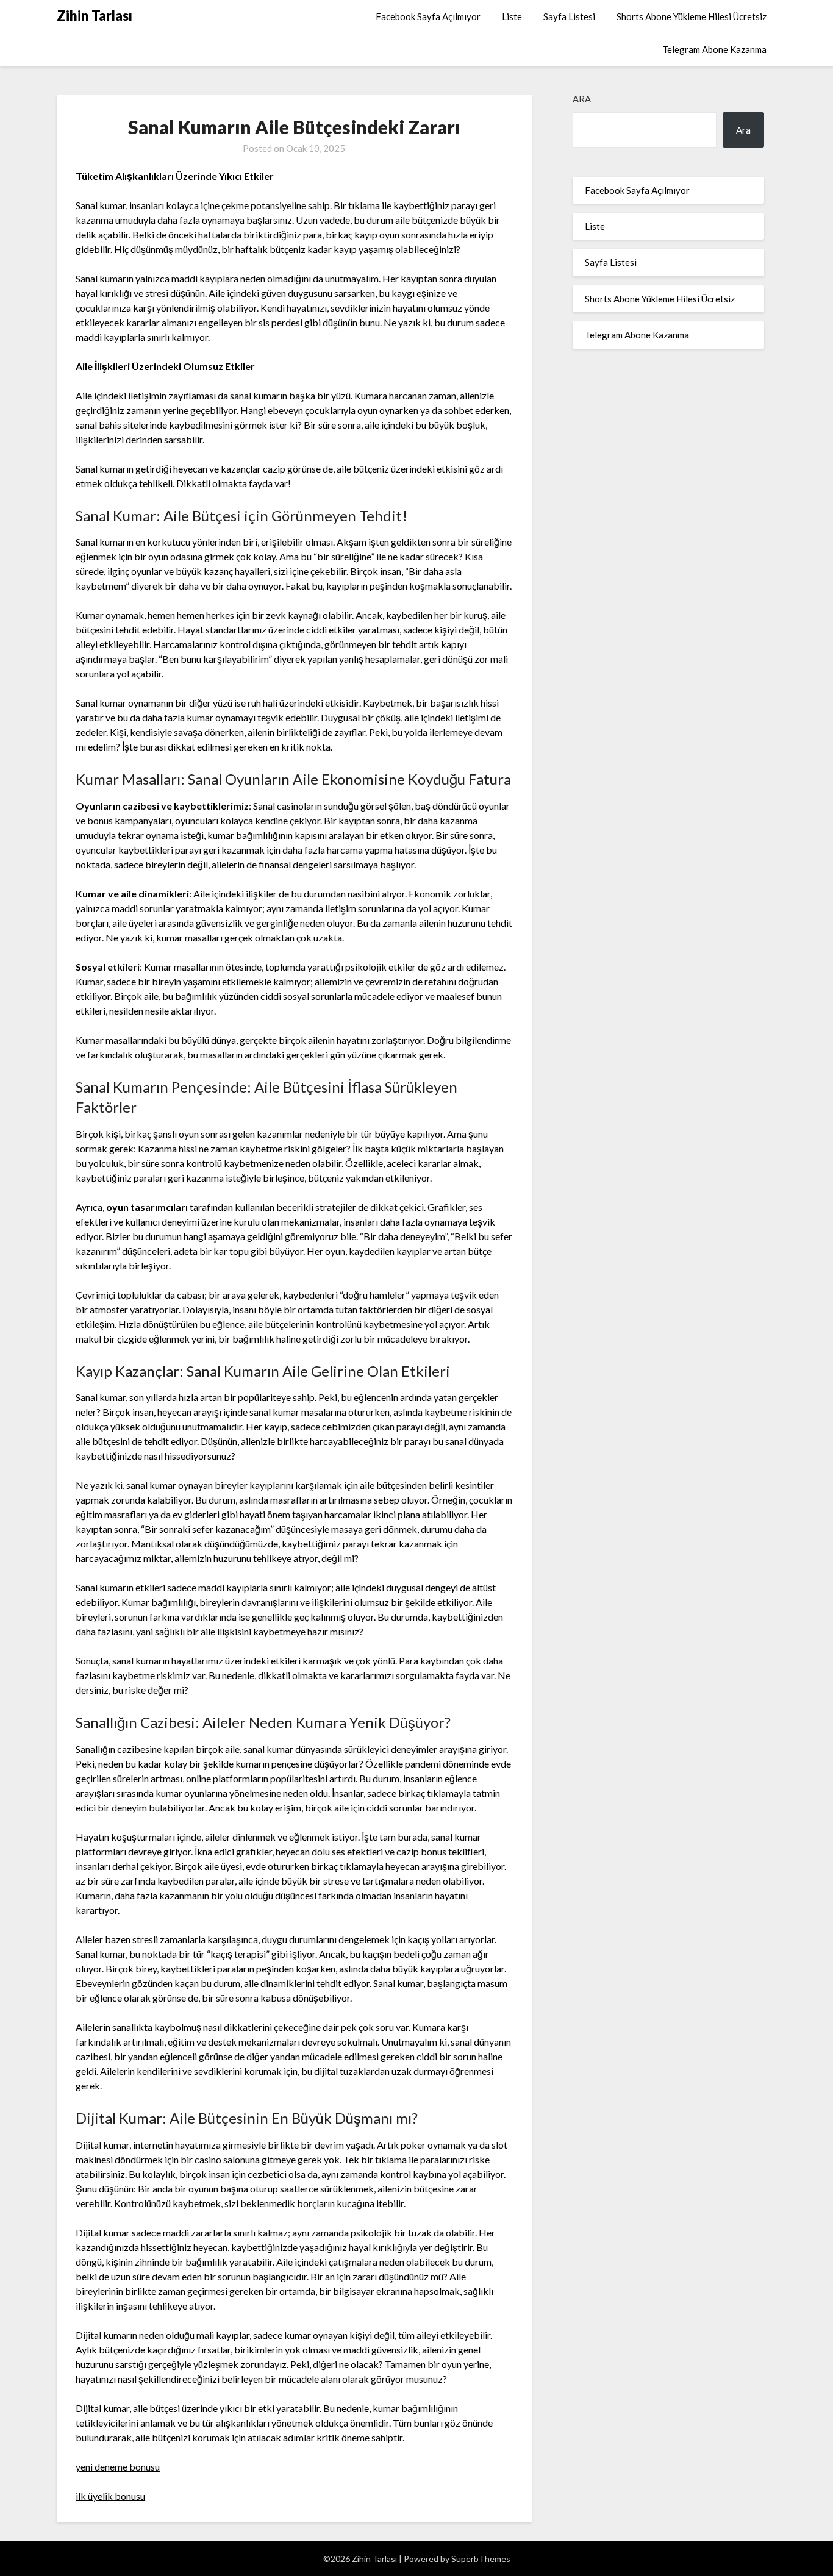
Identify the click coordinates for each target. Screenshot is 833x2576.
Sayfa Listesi (569, 16)
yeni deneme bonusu (118, 2467)
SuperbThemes (481, 2559)
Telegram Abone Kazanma (714, 49)
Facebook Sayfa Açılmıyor (428, 16)
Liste (512, 16)
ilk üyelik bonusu (110, 2496)
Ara (582, 99)
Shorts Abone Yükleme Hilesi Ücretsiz (692, 16)
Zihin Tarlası (95, 16)
